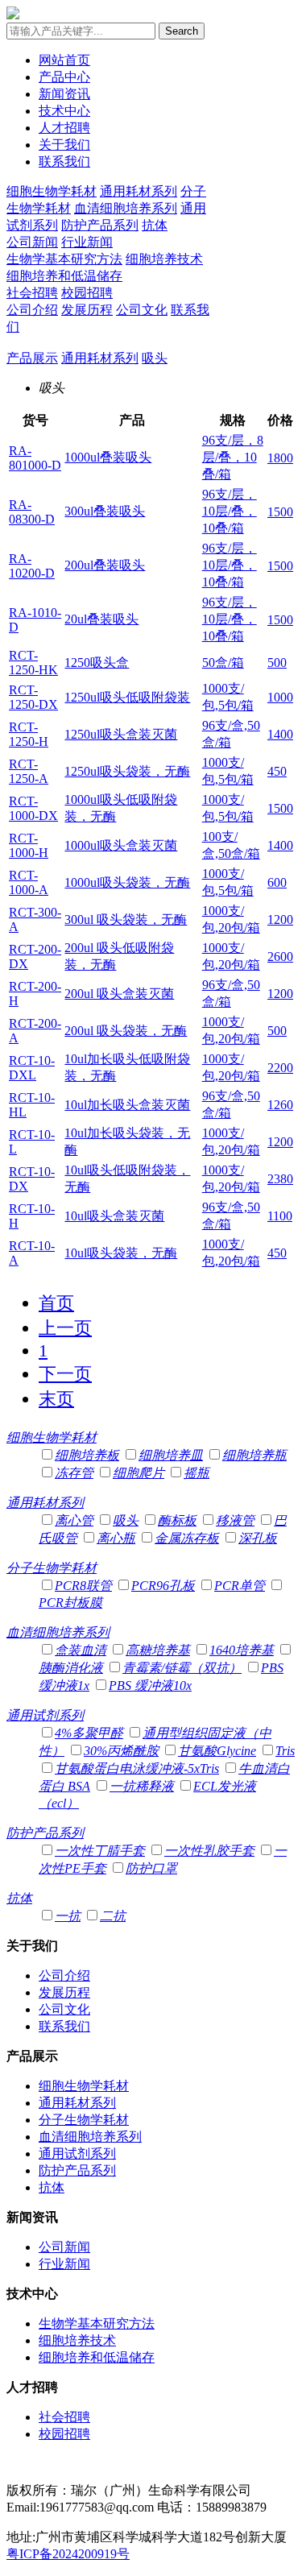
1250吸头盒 (97, 663)
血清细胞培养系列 (126, 208)
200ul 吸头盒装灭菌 (119, 994)
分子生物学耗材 (52, 1568)
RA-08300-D (32, 512)
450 (277, 771)
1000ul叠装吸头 (108, 457)
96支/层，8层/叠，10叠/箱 (233, 457)
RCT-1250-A (29, 771)
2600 (280, 957)
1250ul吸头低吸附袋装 (127, 697)
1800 (280, 458)
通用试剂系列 (45, 1715)
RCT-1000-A (29, 882)
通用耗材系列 (139, 191)
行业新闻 (87, 242)
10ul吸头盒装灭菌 (114, 1216)
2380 (280, 1179)
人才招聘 (64, 128)
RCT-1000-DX (33, 808)
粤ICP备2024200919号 (68, 2554)
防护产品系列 (100, 225)
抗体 (155, 225)
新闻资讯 (64, 94)
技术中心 (64, 111)
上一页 (65, 1328)
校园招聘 (87, 293)
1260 (280, 1105)
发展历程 (87, 310)
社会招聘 (32, 293)
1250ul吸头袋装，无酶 (127, 771)
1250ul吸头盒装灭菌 (121, 734)
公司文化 (142, 310)
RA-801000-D (35, 458)
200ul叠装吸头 (105, 565)
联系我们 (64, 162)
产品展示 (32, 358)
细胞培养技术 (164, 259)
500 (277, 663)
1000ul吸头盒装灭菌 (121, 845)
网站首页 (64, 60)
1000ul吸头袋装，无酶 (127, 882)
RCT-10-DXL (32, 1068)
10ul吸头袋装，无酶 (121, 1253)
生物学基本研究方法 (64, 259)
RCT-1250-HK (33, 663)
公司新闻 (32, 242)
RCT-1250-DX (33, 697)
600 (277, 882)
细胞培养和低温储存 (64, 276)
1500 (280, 512)
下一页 (65, 1374)
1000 (280, 697)
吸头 (155, 358)
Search (182, 31)
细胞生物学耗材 (52, 191)
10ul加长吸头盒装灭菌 (127, 1105)
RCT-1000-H (29, 845)
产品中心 (64, 77)
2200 (280, 1068)
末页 (56, 1399)
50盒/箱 (223, 663)
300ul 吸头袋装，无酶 (126, 919)
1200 (280, 919)
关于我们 (64, 145)
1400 (280, 734)
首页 (56, 1303)
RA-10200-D (32, 566)
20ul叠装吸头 (101, 619)
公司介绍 (32, 310)
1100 (280, 1216)
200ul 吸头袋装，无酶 (126, 1031)
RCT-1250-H (29, 734)
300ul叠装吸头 (105, 511)
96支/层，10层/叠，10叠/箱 (230, 511)
